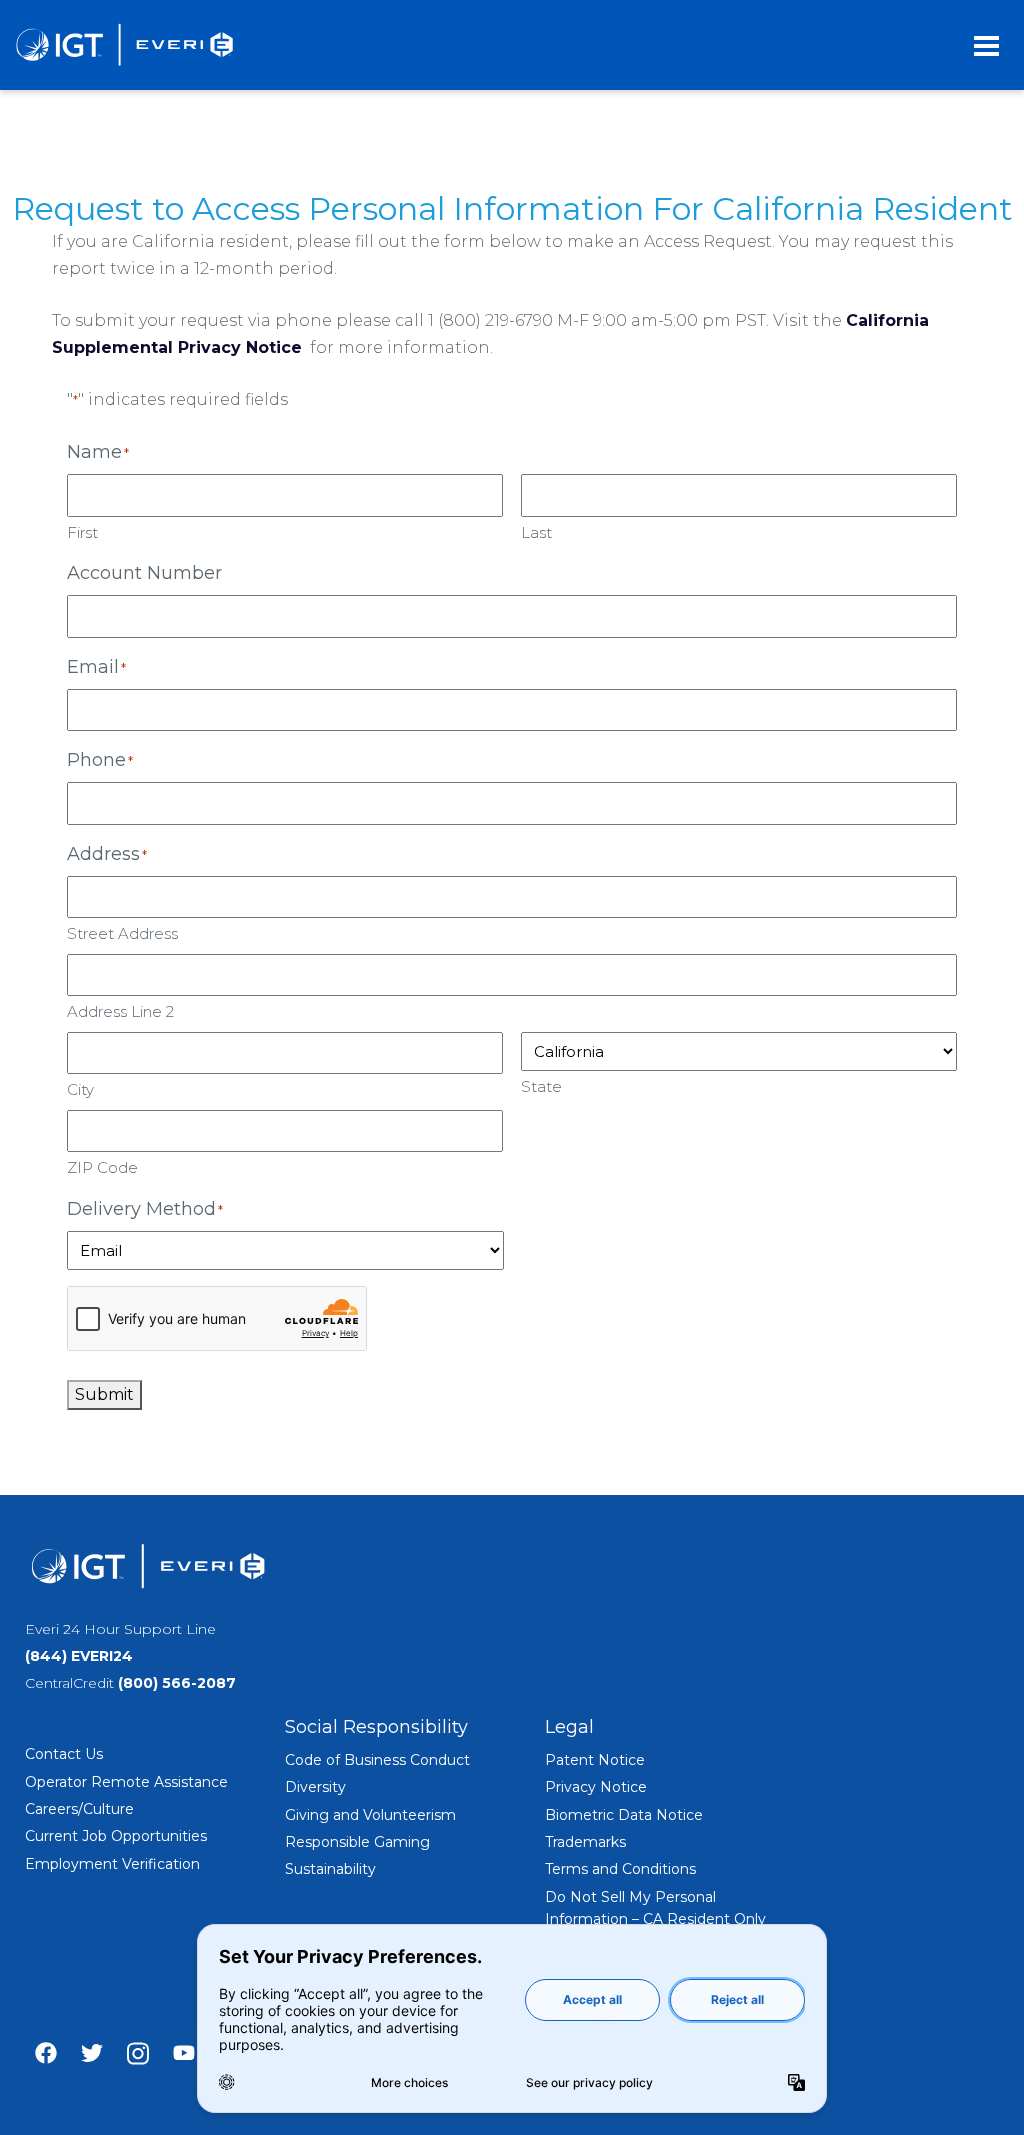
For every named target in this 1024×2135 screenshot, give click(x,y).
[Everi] (124, 45)
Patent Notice (595, 1760)
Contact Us (64, 1754)
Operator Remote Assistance (126, 1782)
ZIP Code (102, 1167)
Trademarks (585, 1842)
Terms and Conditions (620, 1869)
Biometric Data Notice (624, 1815)
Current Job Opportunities (116, 1836)
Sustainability (330, 1869)
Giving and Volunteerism (370, 1815)
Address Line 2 (120, 1011)
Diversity (315, 1787)
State (541, 1086)
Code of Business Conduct (377, 1760)
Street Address (122, 933)
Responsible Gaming (357, 1842)
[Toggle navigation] (986, 45)
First (82, 532)
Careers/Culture (79, 1809)
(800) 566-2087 (177, 1683)
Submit (104, 1394)
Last (536, 532)
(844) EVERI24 (79, 1656)
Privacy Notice (596, 1787)
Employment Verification (112, 1864)
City (80, 1089)
